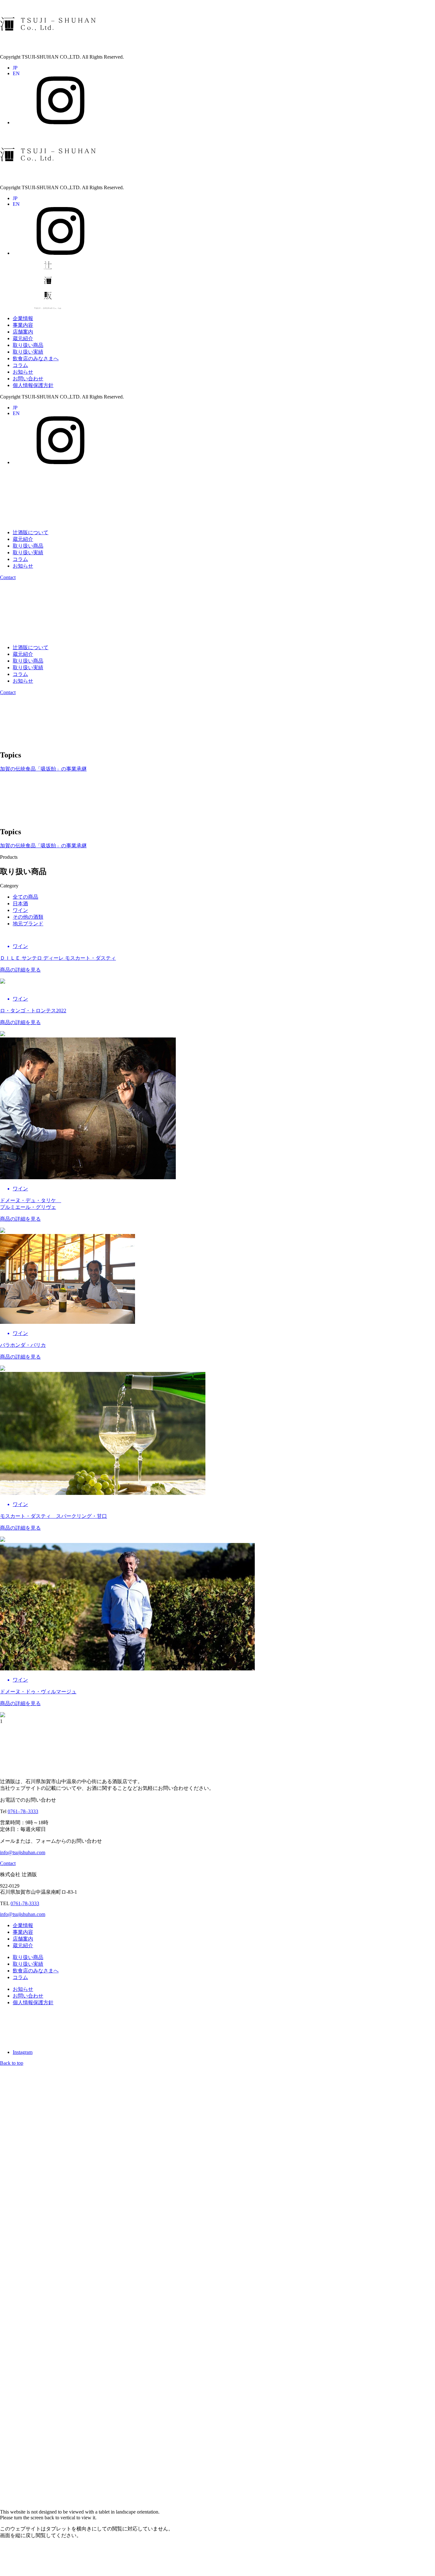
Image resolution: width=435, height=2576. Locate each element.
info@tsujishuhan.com (23, 1852)
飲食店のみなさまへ (36, 359)
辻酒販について (31, 532)
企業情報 (23, 318)
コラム (20, 365)
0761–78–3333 (23, 1811)
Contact (8, 577)
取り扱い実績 (28, 352)
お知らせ (23, 372)
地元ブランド (28, 924)
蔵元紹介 (23, 338)
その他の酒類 (28, 917)
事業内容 (23, 325)
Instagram (23, 2052)
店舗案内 (23, 332)
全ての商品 (25, 897)
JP (15, 68)
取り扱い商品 (28, 345)
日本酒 (20, 904)
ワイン (20, 910)
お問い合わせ (28, 379)
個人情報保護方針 (33, 385)
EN (16, 73)
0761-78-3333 (25, 1903)
